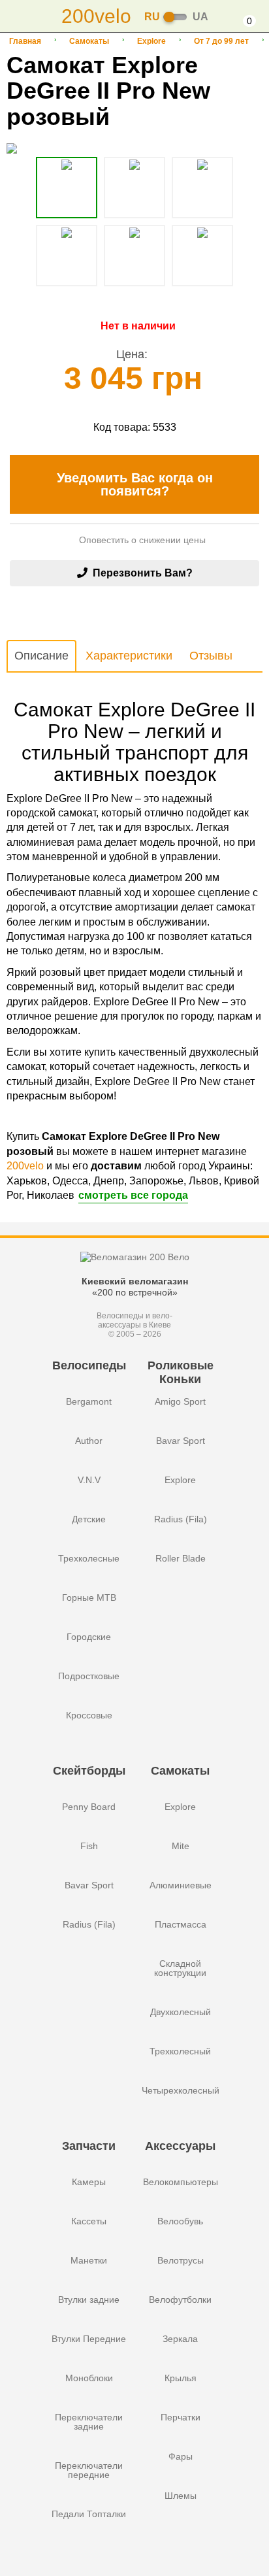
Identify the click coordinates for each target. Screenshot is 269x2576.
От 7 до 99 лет (221, 41)
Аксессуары (180, 2146)
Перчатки (181, 2417)
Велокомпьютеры (181, 2182)
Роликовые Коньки (181, 1372)
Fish (89, 1846)
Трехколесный (180, 2051)
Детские (89, 1519)
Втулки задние (89, 2300)
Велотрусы (181, 2260)
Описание (41, 656)
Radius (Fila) (181, 1519)
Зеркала (180, 2339)
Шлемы (181, 2496)
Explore (151, 41)
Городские (89, 1637)
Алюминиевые (181, 1885)
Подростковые (89, 1676)
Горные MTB (89, 1597)
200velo (25, 1166)
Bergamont (89, 1401)
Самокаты (89, 41)
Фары (181, 2456)
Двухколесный (181, 2012)
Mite (181, 1846)
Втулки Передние (89, 2339)
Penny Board (89, 1807)
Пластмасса (181, 1924)
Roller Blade (181, 1558)
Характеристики (129, 656)
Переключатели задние (89, 2422)
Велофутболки (180, 2300)
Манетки (89, 2260)
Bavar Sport (181, 1441)
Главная (25, 41)
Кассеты (89, 2221)
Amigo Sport (180, 1401)
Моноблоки (89, 2378)
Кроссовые (89, 1715)
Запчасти (89, 2146)
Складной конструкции (180, 1968)
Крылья (181, 2378)
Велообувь (180, 2221)
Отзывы (211, 656)
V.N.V (89, 1480)
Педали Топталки (89, 2514)
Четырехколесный (181, 2090)
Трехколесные (89, 1558)
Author (89, 1441)
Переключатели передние (89, 2470)
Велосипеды (89, 1365)
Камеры (89, 2182)
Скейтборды (89, 1771)
